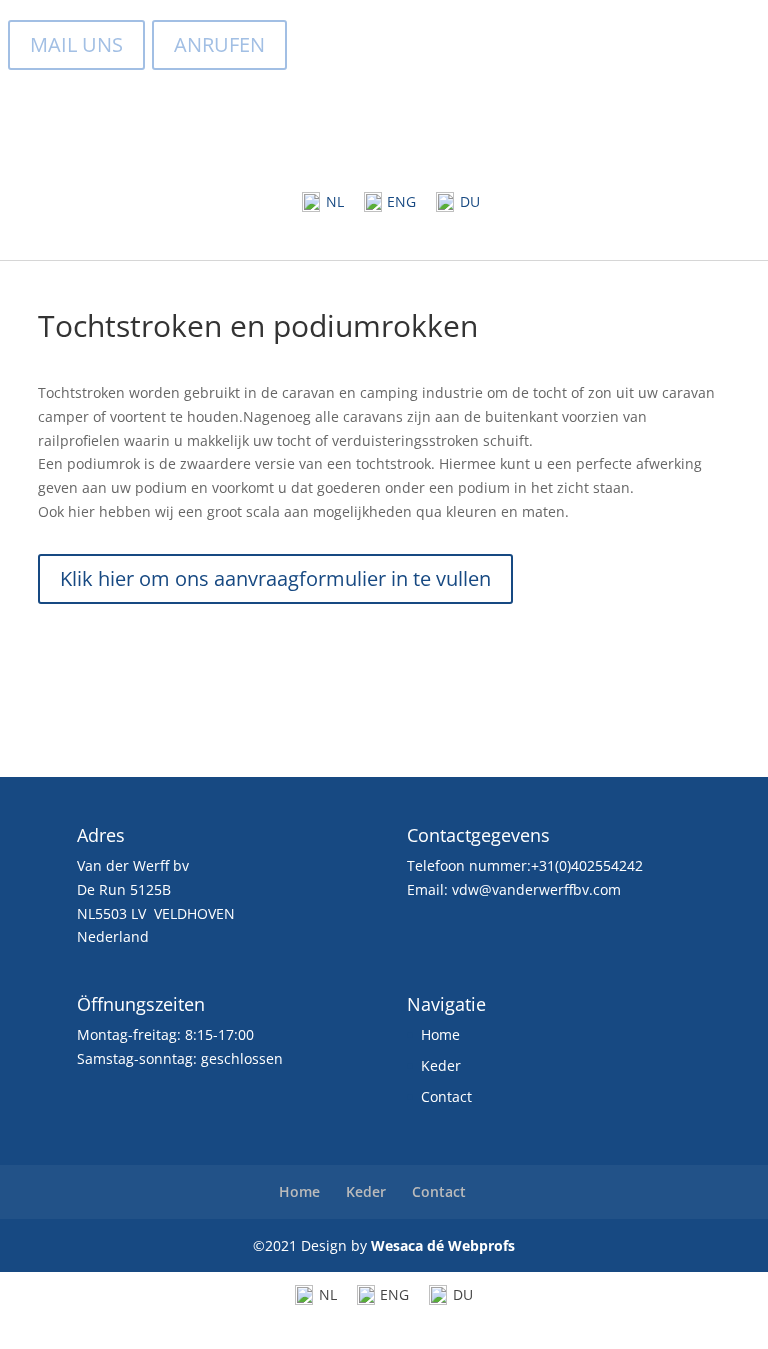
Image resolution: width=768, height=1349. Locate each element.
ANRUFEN (219, 44)
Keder (441, 1065)
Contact (446, 1096)
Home (440, 1034)
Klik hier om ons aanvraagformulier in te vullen (275, 578)
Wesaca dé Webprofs (443, 1245)
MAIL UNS (76, 44)
